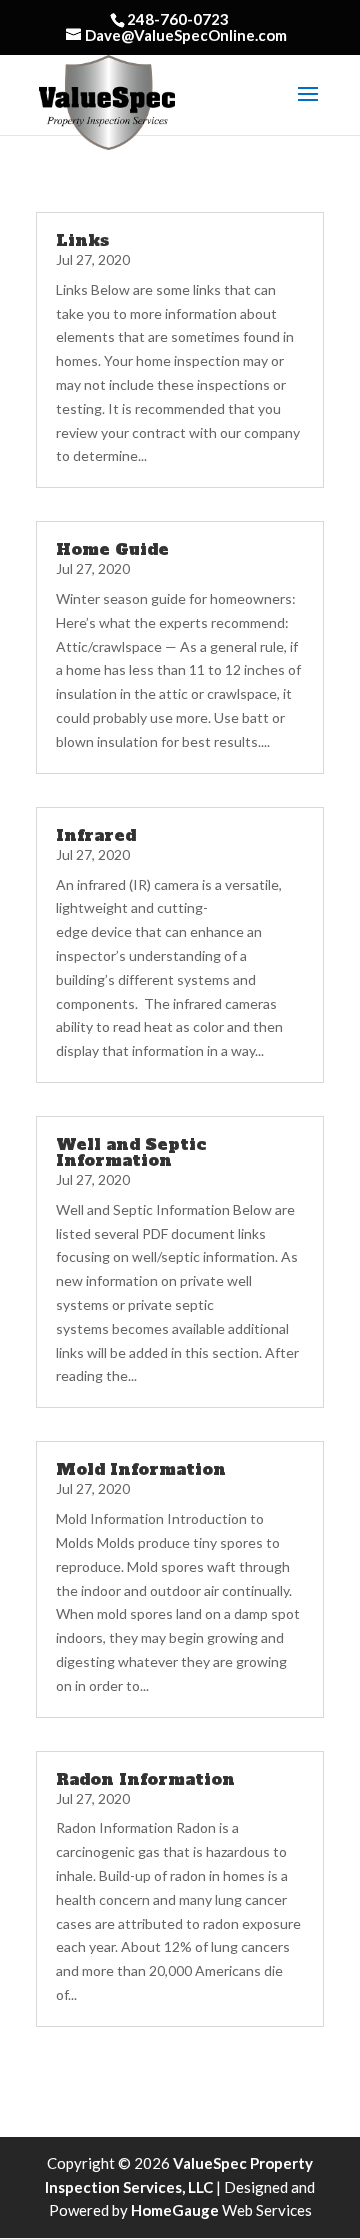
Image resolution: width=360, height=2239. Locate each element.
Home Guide (112, 549)
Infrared (96, 835)
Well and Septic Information (131, 1152)
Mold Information (141, 1469)
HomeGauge (175, 2210)
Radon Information (145, 1779)
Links (82, 240)
